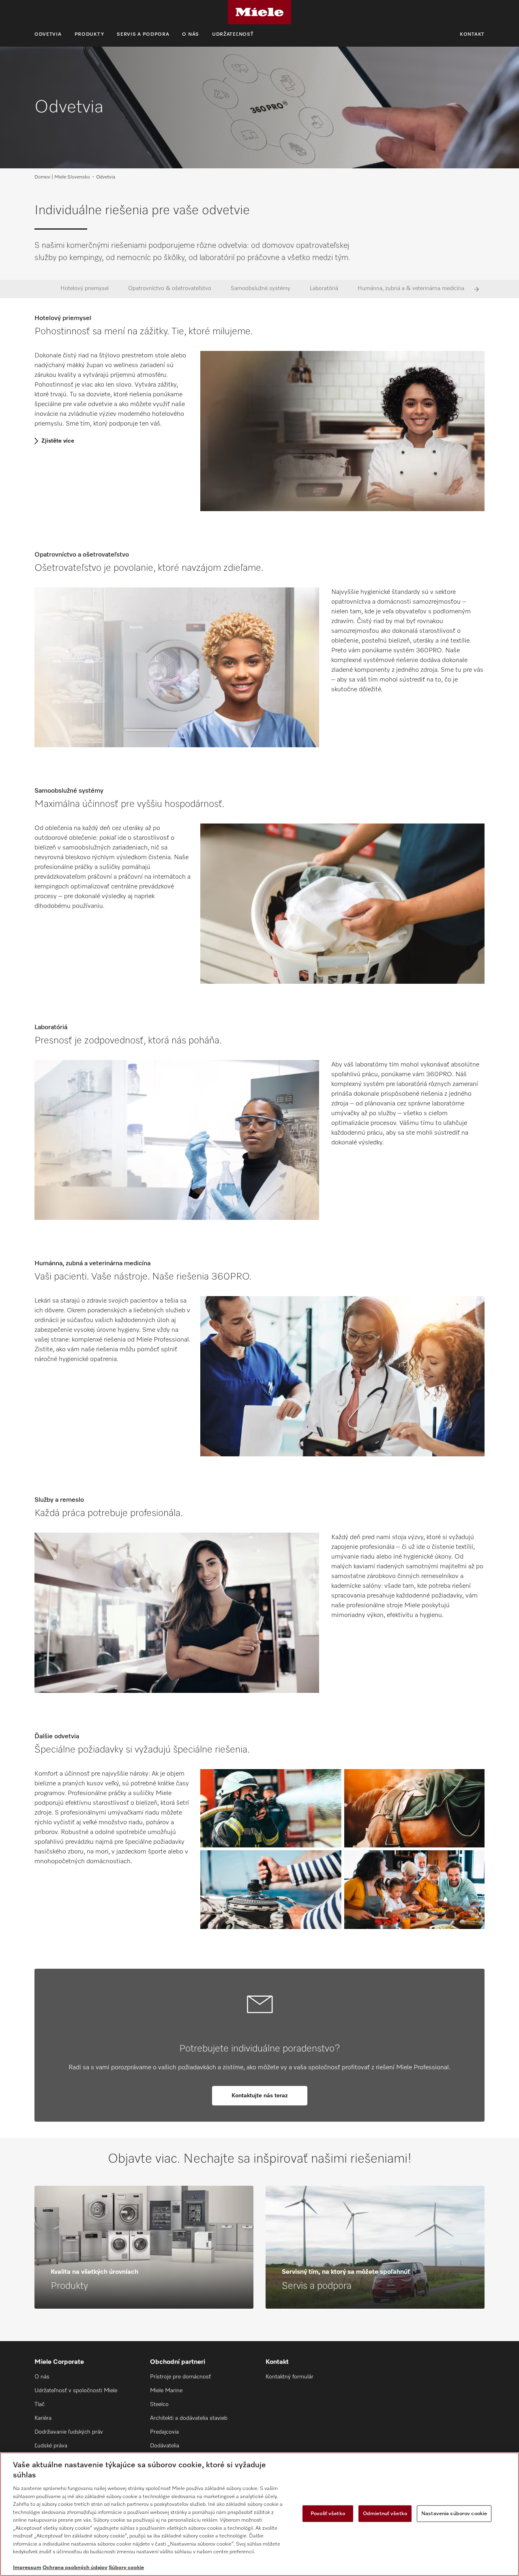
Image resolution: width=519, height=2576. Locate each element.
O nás (191, 34)
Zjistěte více (58, 441)
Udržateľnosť (233, 34)
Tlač (40, 2404)
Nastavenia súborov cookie (454, 2513)
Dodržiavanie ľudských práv (69, 2432)
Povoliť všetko (328, 2513)
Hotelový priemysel (85, 288)
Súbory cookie (126, 2568)
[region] (259, 2514)
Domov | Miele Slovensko (62, 177)
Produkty (89, 34)
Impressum (27, 2568)
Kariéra (43, 2418)
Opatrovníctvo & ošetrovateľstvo (170, 288)
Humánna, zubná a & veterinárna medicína (411, 288)
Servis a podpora (143, 34)
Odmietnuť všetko (385, 2513)
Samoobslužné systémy (261, 288)
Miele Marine (166, 2391)
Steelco (159, 2404)
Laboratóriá (324, 288)
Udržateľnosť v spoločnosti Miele (76, 2391)
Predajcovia (164, 2432)
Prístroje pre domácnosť (180, 2377)
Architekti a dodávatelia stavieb (189, 2418)
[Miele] (259, 12)
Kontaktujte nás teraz (260, 2096)
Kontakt (472, 34)
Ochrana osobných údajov (75, 2568)
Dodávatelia (165, 2446)
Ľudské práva (51, 2446)
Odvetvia (48, 34)
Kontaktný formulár (290, 2377)
